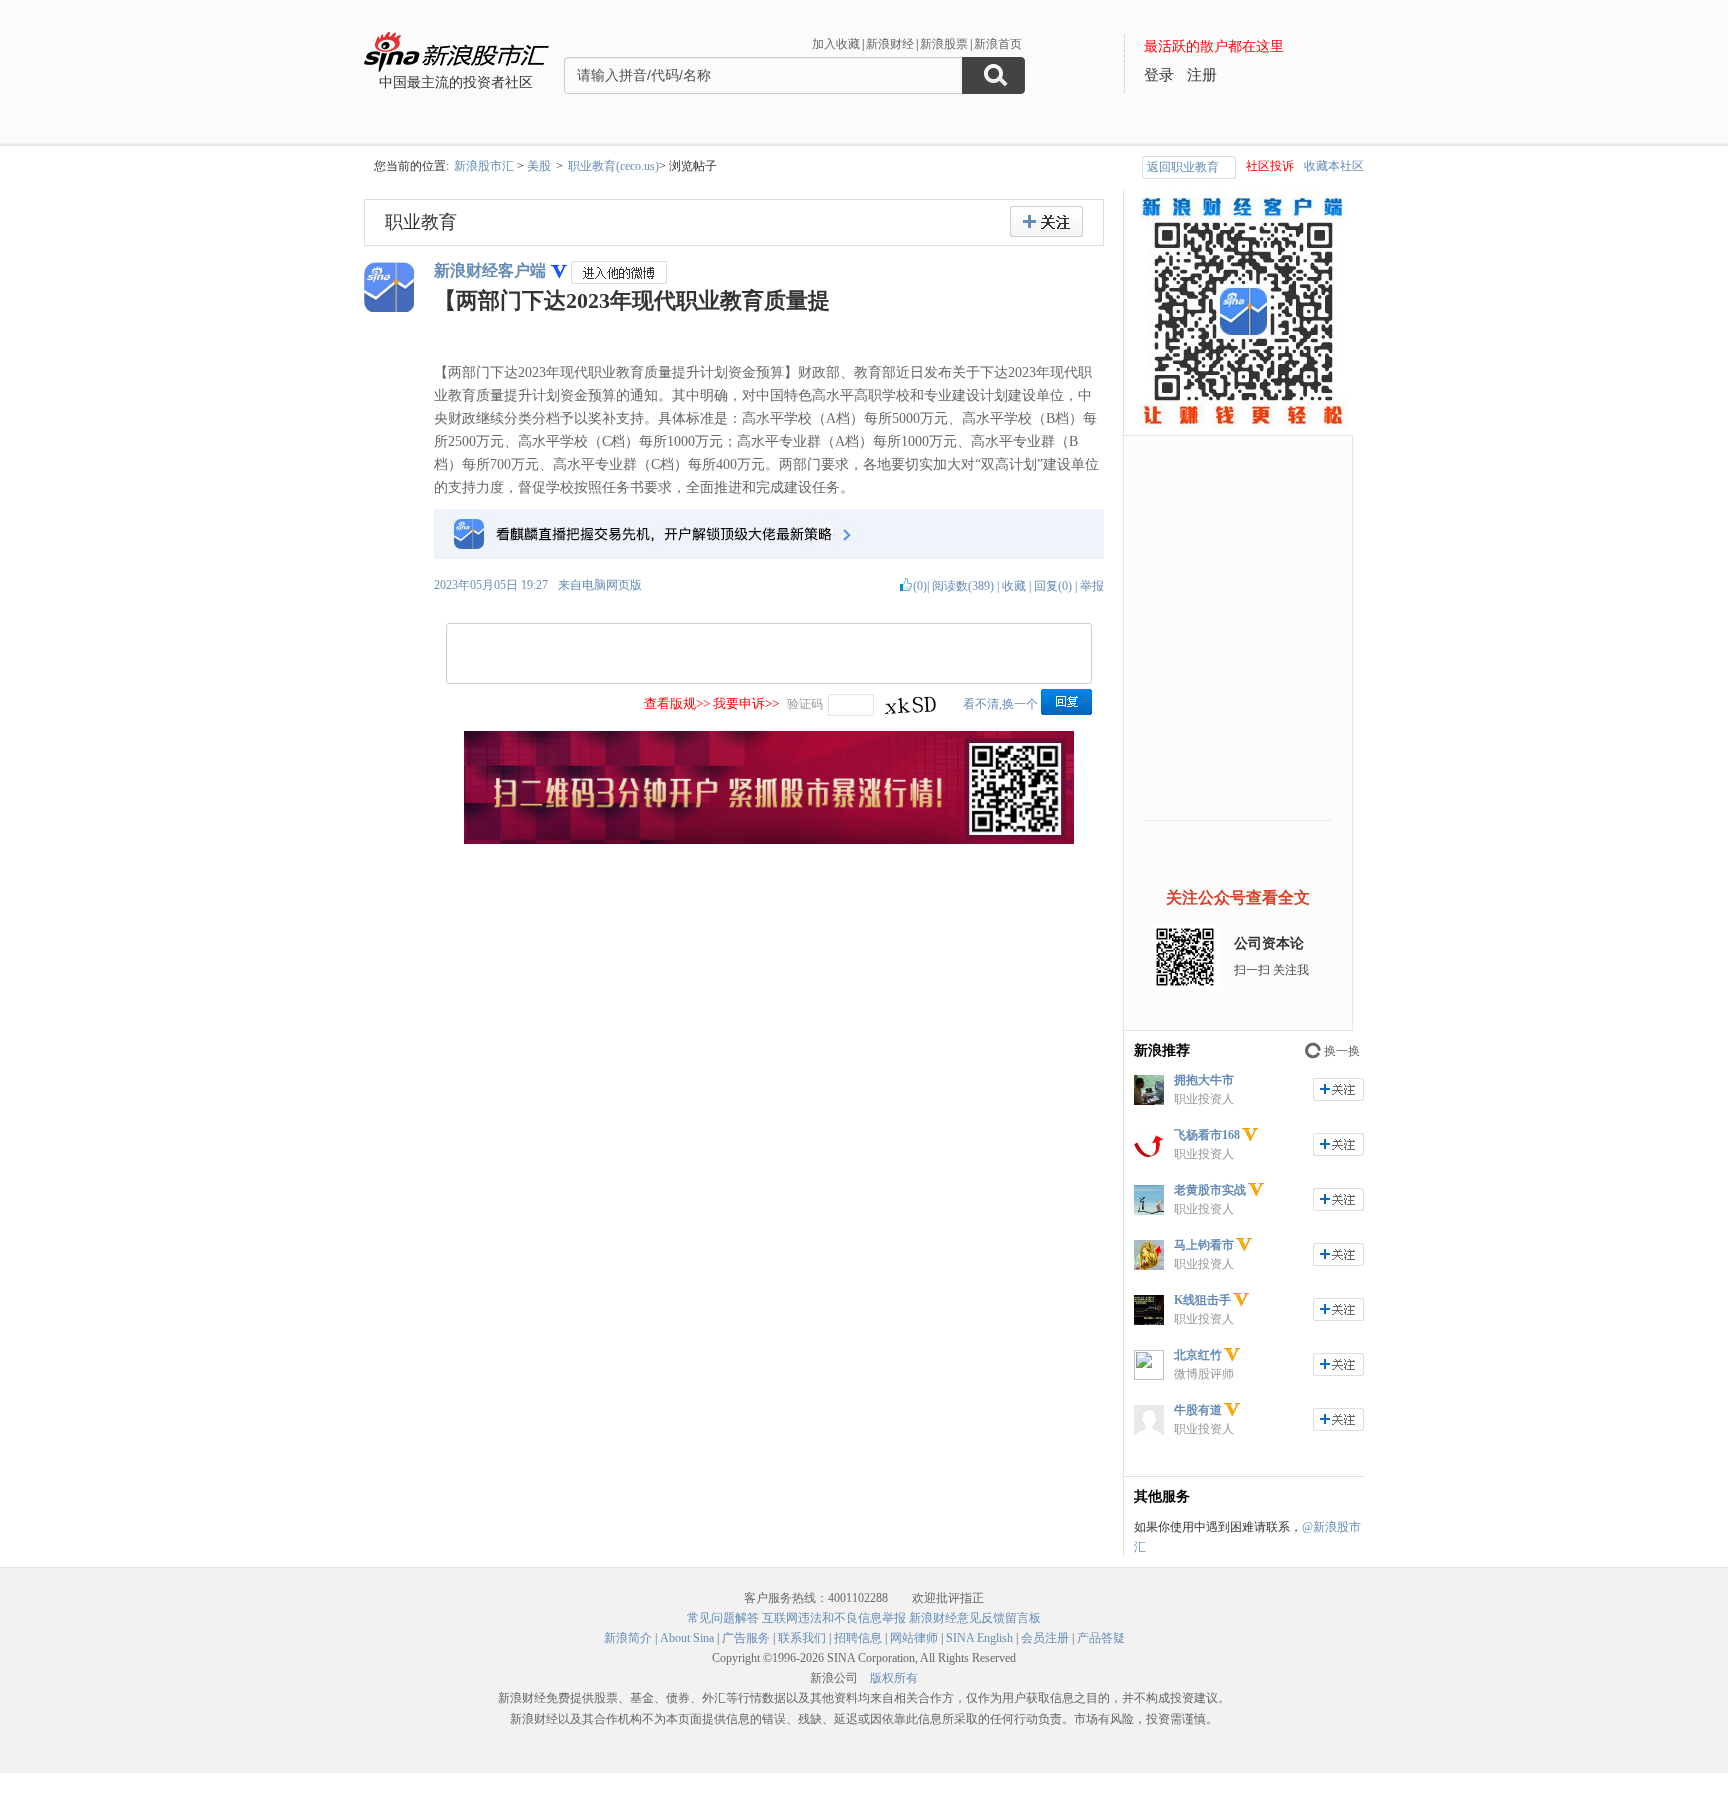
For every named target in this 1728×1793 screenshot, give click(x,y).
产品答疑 (1101, 1638)
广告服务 (746, 1638)
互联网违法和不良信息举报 (834, 1618)
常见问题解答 (723, 1618)
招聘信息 (858, 1638)
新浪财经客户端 (490, 270)
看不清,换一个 (1000, 704)
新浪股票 (944, 44)
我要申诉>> (746, 703)
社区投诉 (1270, 166)
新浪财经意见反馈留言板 (975, 1618)
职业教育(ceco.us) (613, 166)
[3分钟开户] (769, 840)
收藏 (1014, 586)
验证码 (805, 704)
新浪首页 (998, 44)
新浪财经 (890, 44)
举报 (1092, 586)
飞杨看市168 (1207, 1135)
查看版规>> (677, 703)
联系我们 (802, 1638)
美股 (539, 166)
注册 (1202, 75)
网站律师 (914, 1638)
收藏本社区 (1334, 166)
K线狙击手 (1202, 1300)
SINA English (979, 1638)
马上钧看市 (1204, 1245)
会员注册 (1045, 1638)
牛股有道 (1198, 1410)
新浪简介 (628, 1638)
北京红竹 (1198, 1355)
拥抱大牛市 (1204, 1080)
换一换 (1342, 1051)
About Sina (687, 1638)
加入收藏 (836, 44)
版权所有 (894, 1678)
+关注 (1046, 221)
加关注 (1338, 1089)
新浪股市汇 (484, 166)
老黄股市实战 (1210, 1190)
